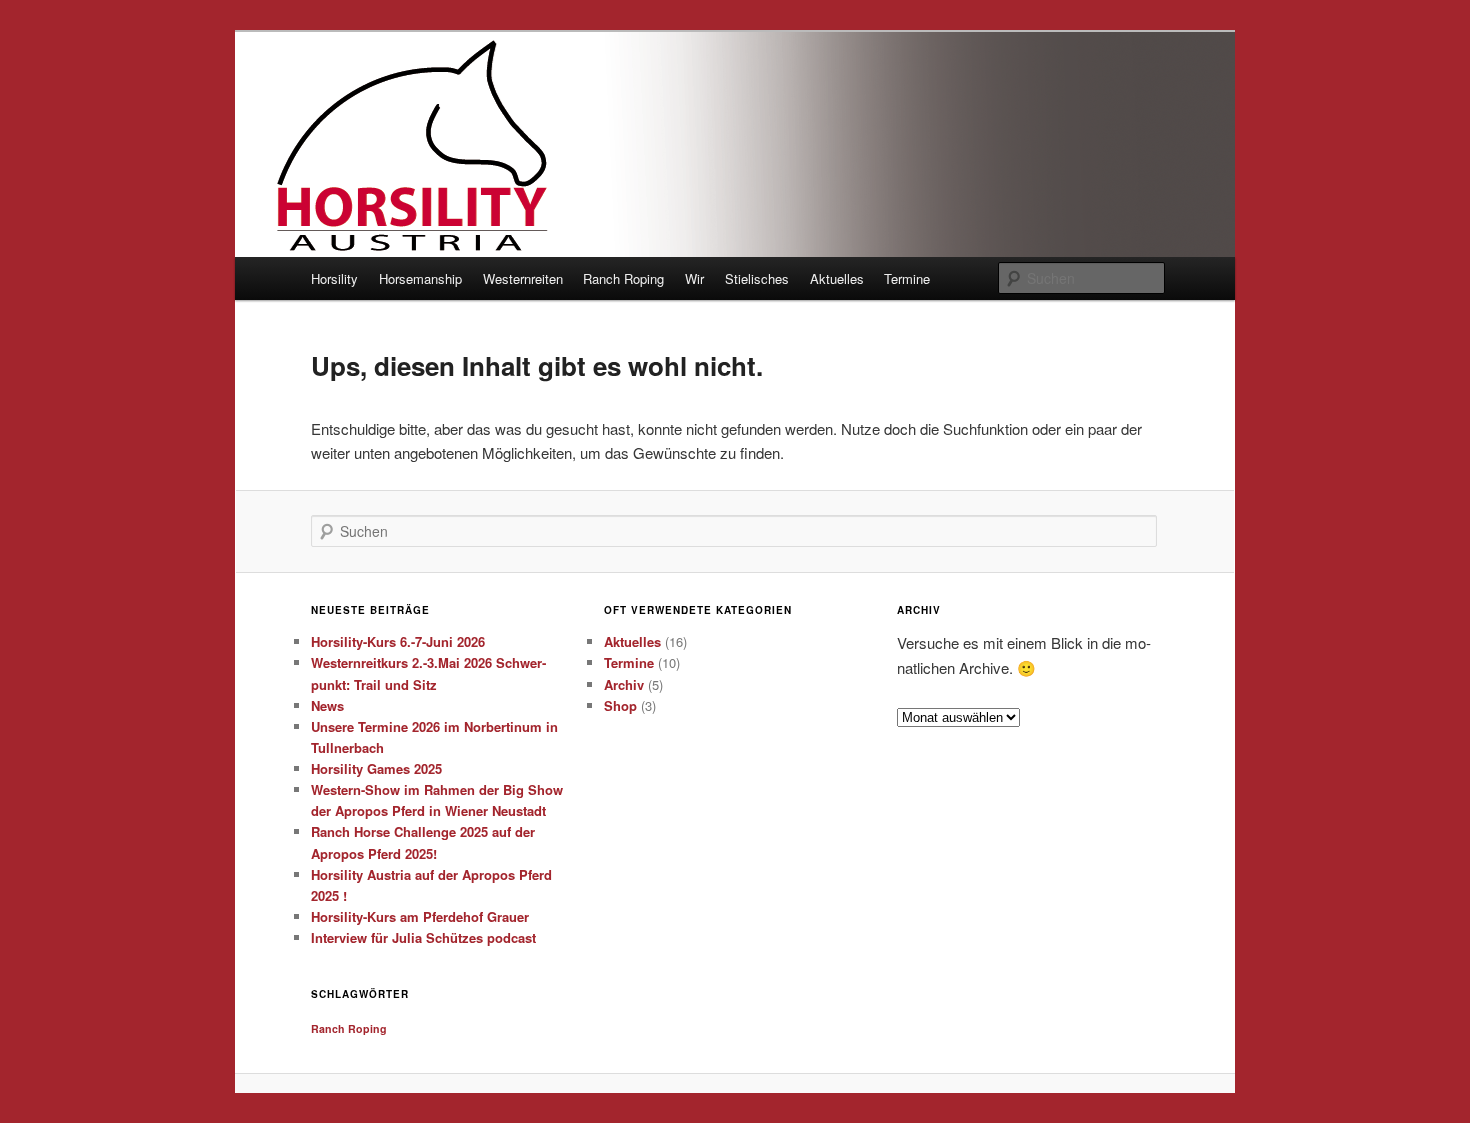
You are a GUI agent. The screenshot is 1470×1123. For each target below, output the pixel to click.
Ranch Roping (623, 278)
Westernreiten (523, 278)
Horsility (334, 278)
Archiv (624, 684)
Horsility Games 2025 (376, 768)
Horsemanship (420, 278)
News (327, 705)
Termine (907, 278)
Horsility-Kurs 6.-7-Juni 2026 (398, 641)
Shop (620, 705)
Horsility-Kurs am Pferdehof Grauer (420, 916)
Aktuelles (837, 278)
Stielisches (757, 278)
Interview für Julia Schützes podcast (423, 937)
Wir (694, 278)
